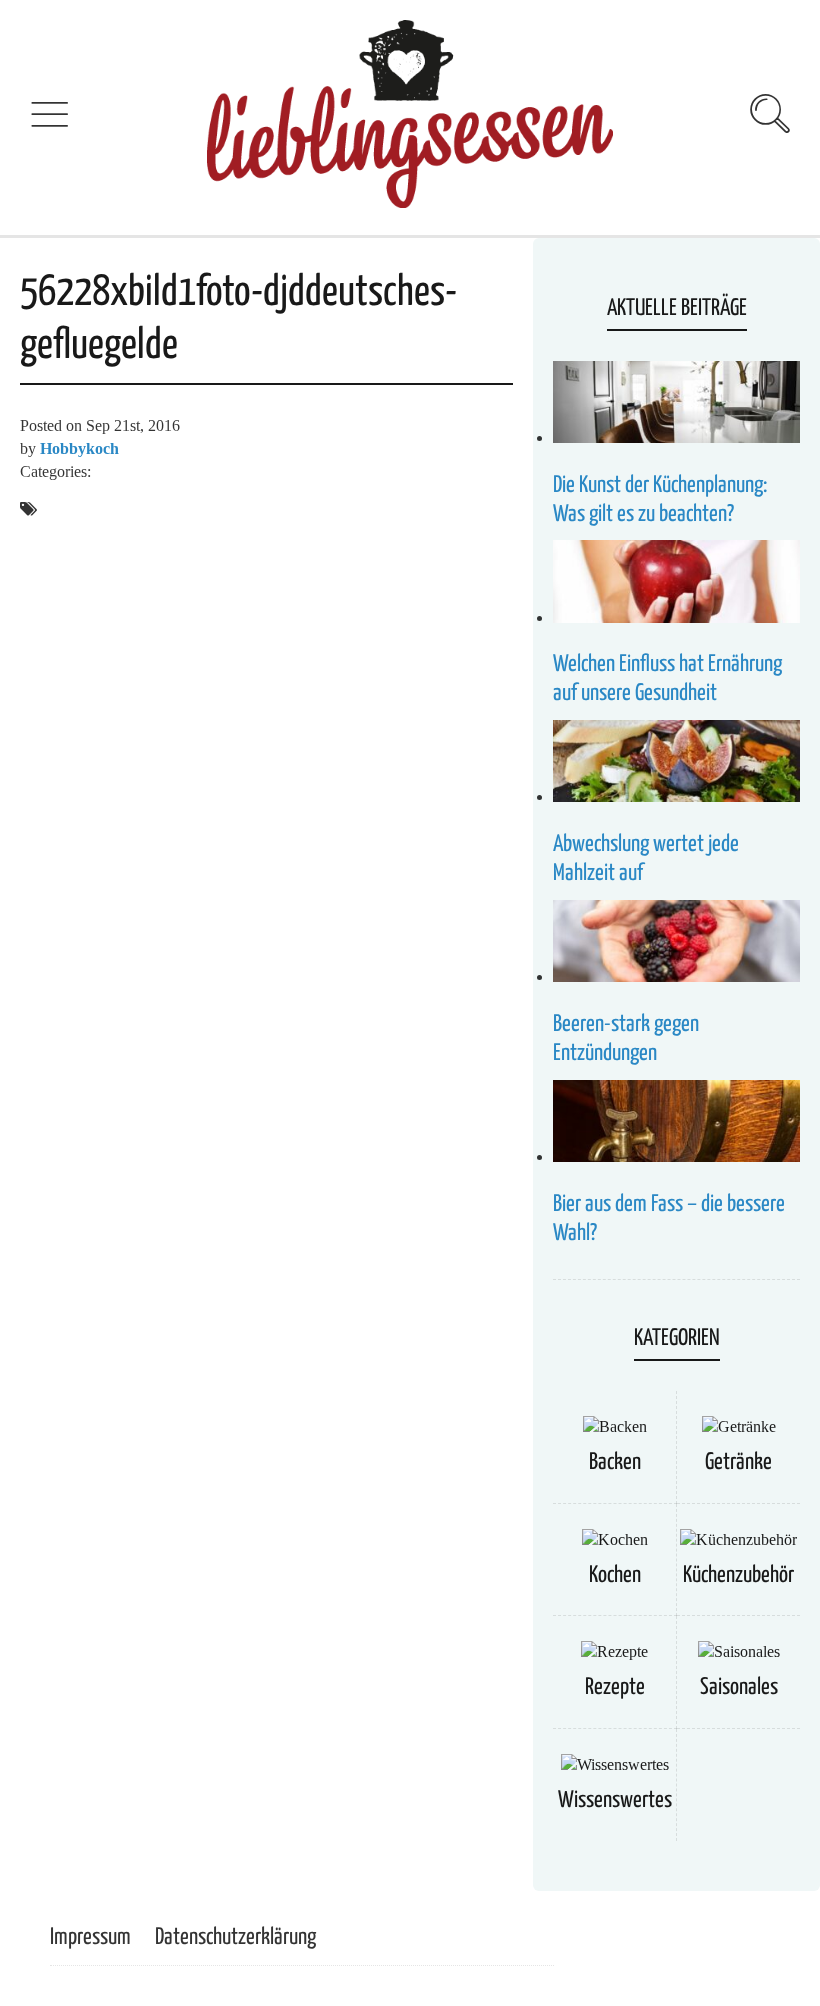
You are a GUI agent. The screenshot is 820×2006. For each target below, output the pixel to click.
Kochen (615, 1575)
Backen (615, 1462)
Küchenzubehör (738, 1575)
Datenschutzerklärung (235, 1937)
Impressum (90, 1937)
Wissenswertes (615, 1800)
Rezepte (615, 1687)
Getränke (738, 1462)
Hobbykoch (79, 448)
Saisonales (739, 1687)
